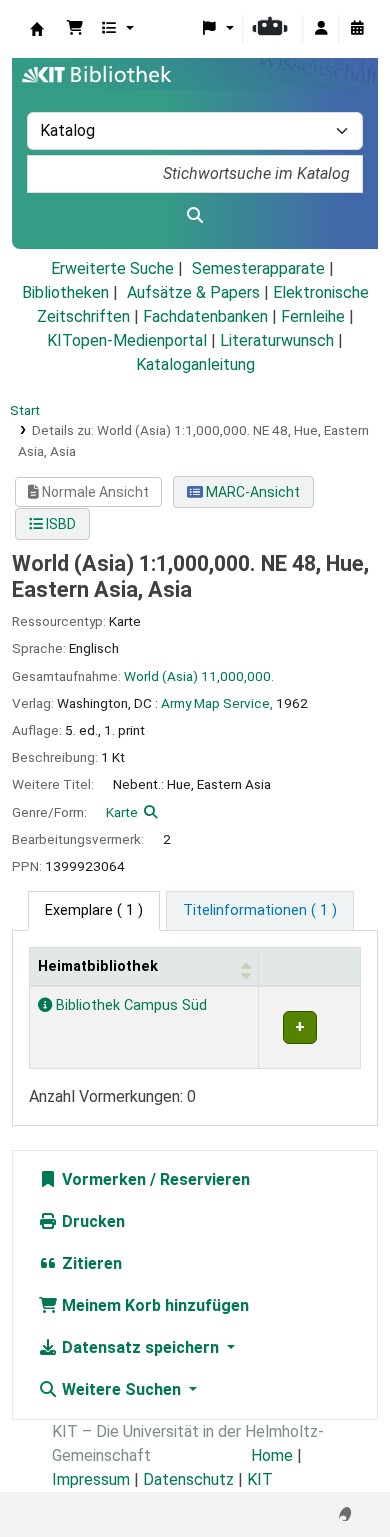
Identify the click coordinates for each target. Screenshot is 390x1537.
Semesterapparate (258, 268)
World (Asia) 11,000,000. (199, 676)
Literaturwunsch (277, 340)
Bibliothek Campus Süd (129, 1005)
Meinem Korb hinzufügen (153, 1305)
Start (25, 410)
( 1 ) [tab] (94, 910)
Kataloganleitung (195, 364)
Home (272, 1455)
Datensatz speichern (140, 1347)
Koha (37, 29)
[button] (75, 29)
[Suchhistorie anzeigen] (357, 29)
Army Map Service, (217, 703)
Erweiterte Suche (112, 268)
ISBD (59, 524)
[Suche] (195, 216)
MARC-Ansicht (251, 492)
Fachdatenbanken (205, 316)
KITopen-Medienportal (127, 340)
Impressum (91, 1479)
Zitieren (90, 1263)
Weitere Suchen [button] (121, 1389)
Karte (122, 812)
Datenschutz (188, 1479)
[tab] (260, 911)
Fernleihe (313, 316)
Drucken (91, 1221)
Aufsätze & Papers (193, 292)
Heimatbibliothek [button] (98, 966)
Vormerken (102, 1179)
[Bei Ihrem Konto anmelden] (321, 29)
